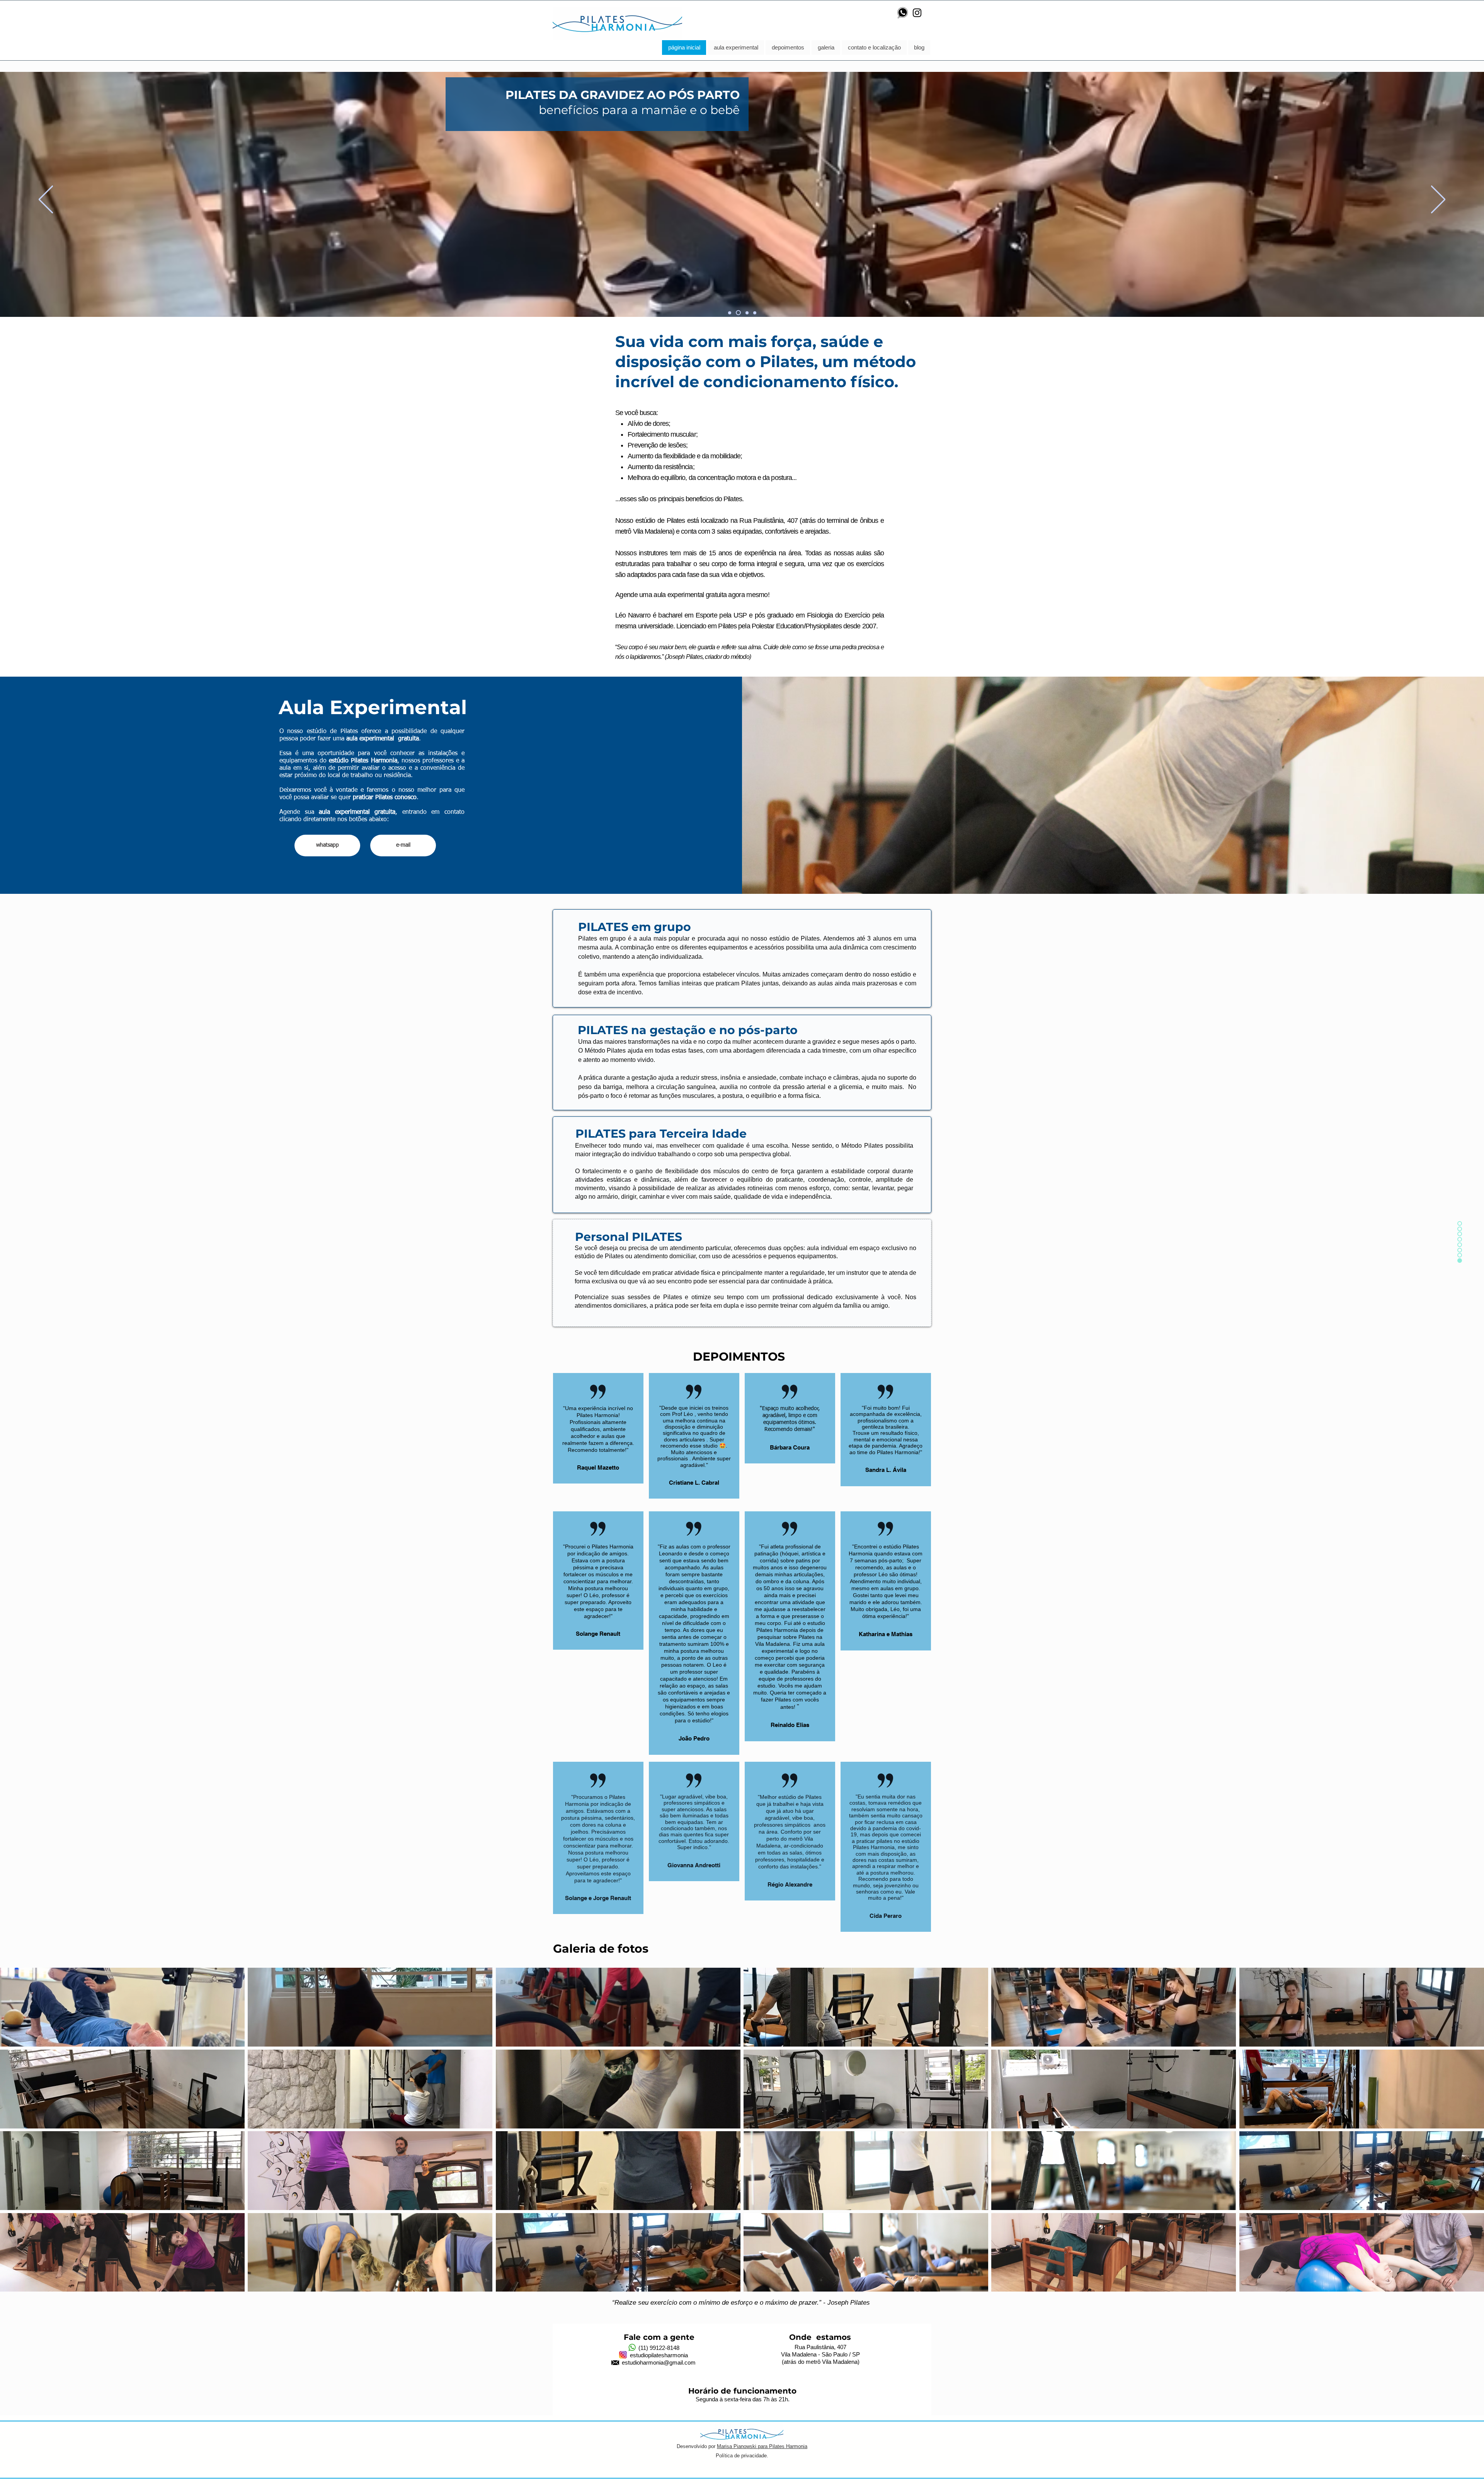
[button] (122, 2007)
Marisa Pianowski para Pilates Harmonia (762, 2446)
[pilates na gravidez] (737, 313)
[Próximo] (1438, 200)
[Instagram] (917, 13)
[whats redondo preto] (903, 13)
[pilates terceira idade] (745, 313)
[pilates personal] (754, 313)
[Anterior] (46, 200)
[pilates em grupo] (730, 313)
